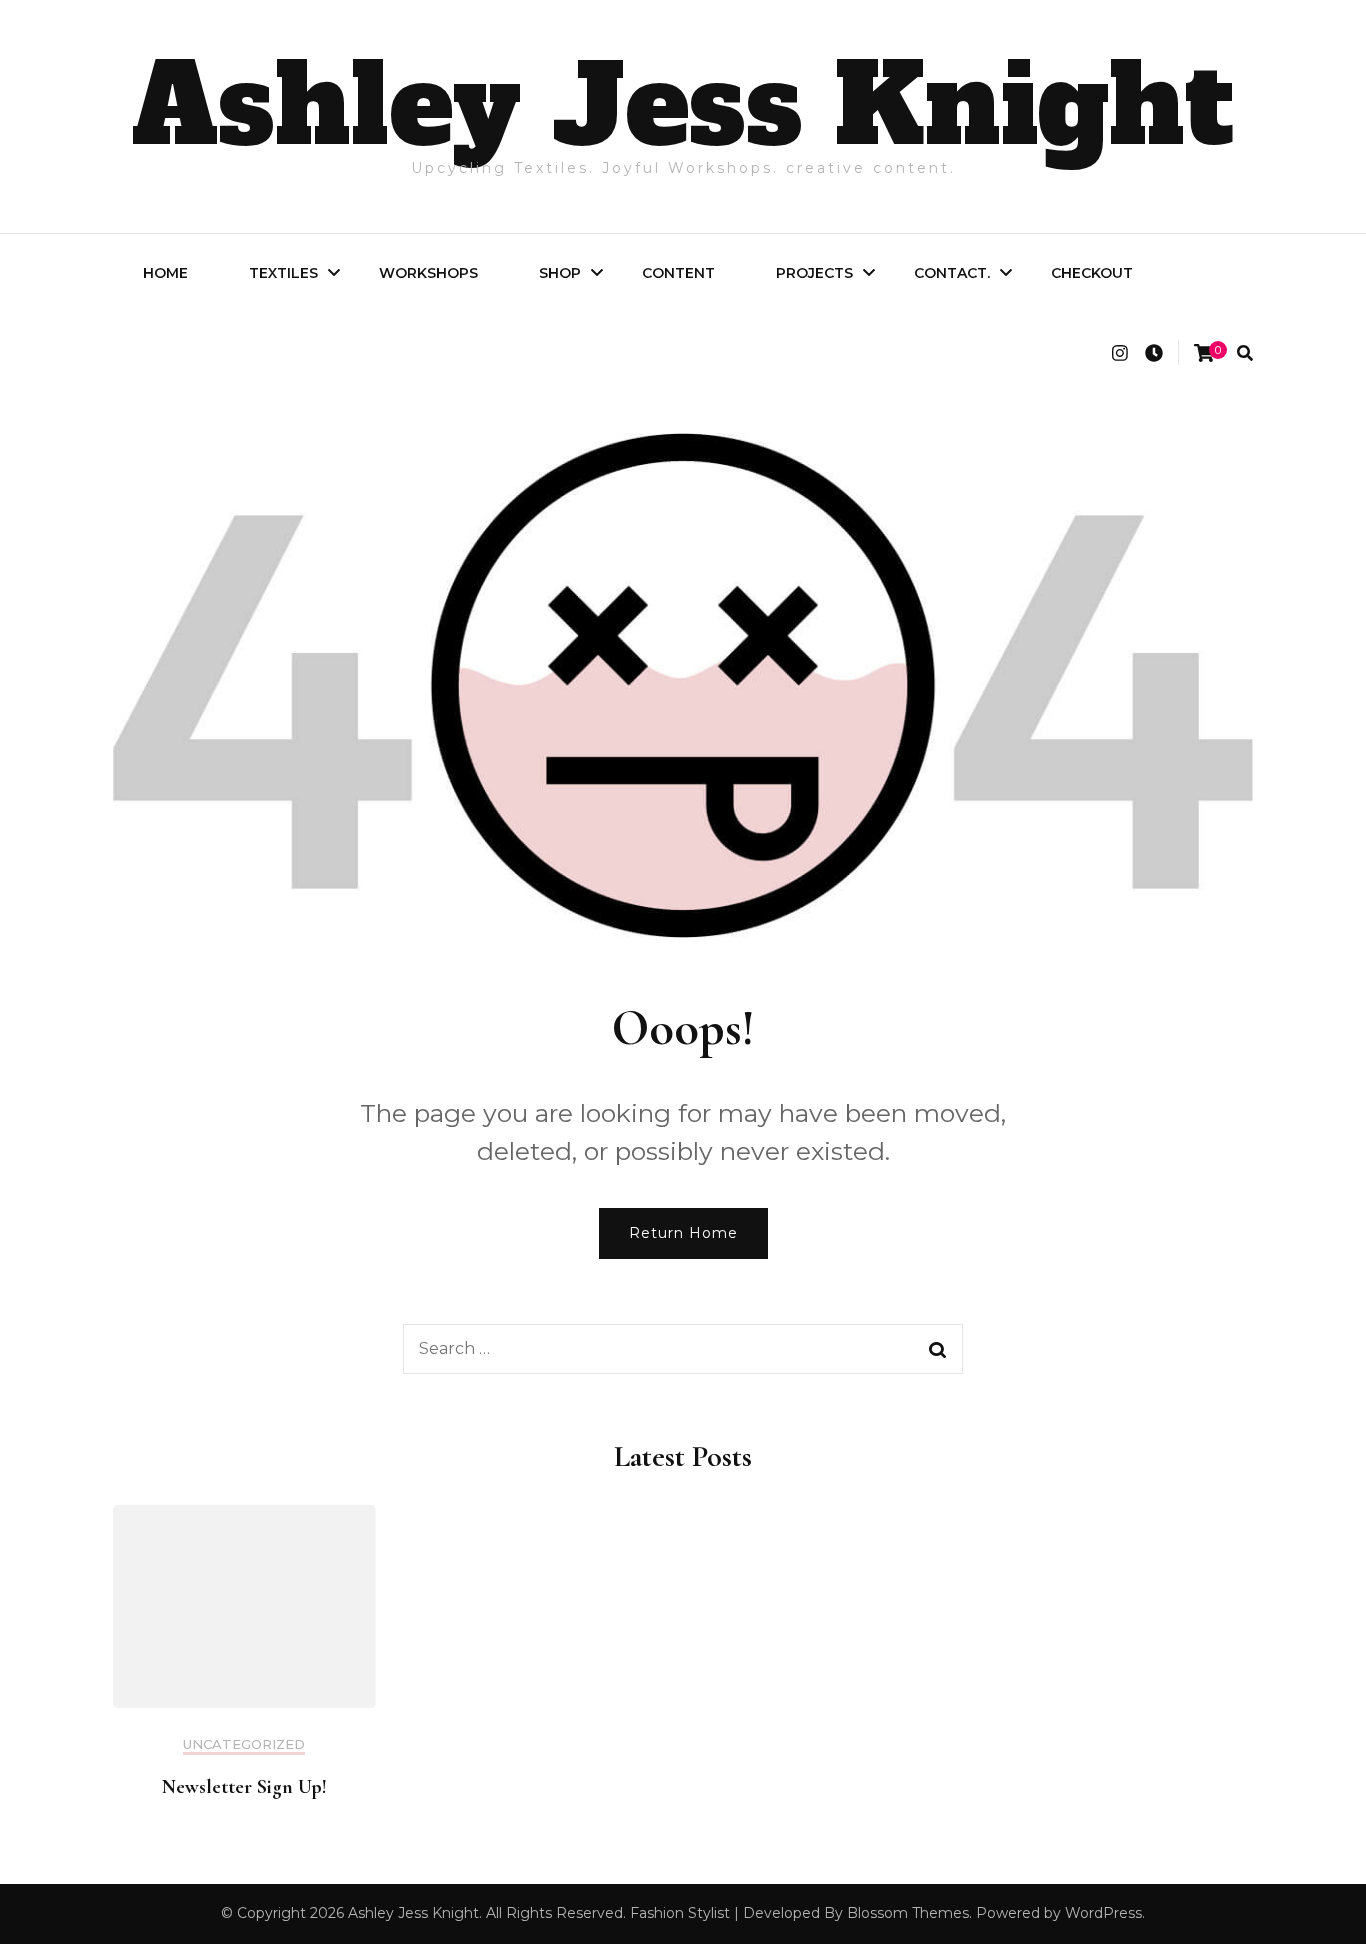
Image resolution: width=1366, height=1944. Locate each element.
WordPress (1103, 1913)
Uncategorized (244, 1744)
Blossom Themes (908, 1913)
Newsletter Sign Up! (244, 1787)
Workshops (428, 273)
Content (678, 273)
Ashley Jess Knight (683, 106)
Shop (560, 273)
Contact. (952, 273)
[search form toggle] (1245, 353)
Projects (814, 273)
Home (165, 273)
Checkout (1092, 273)
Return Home (683, 1233)
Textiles (283, 273)
